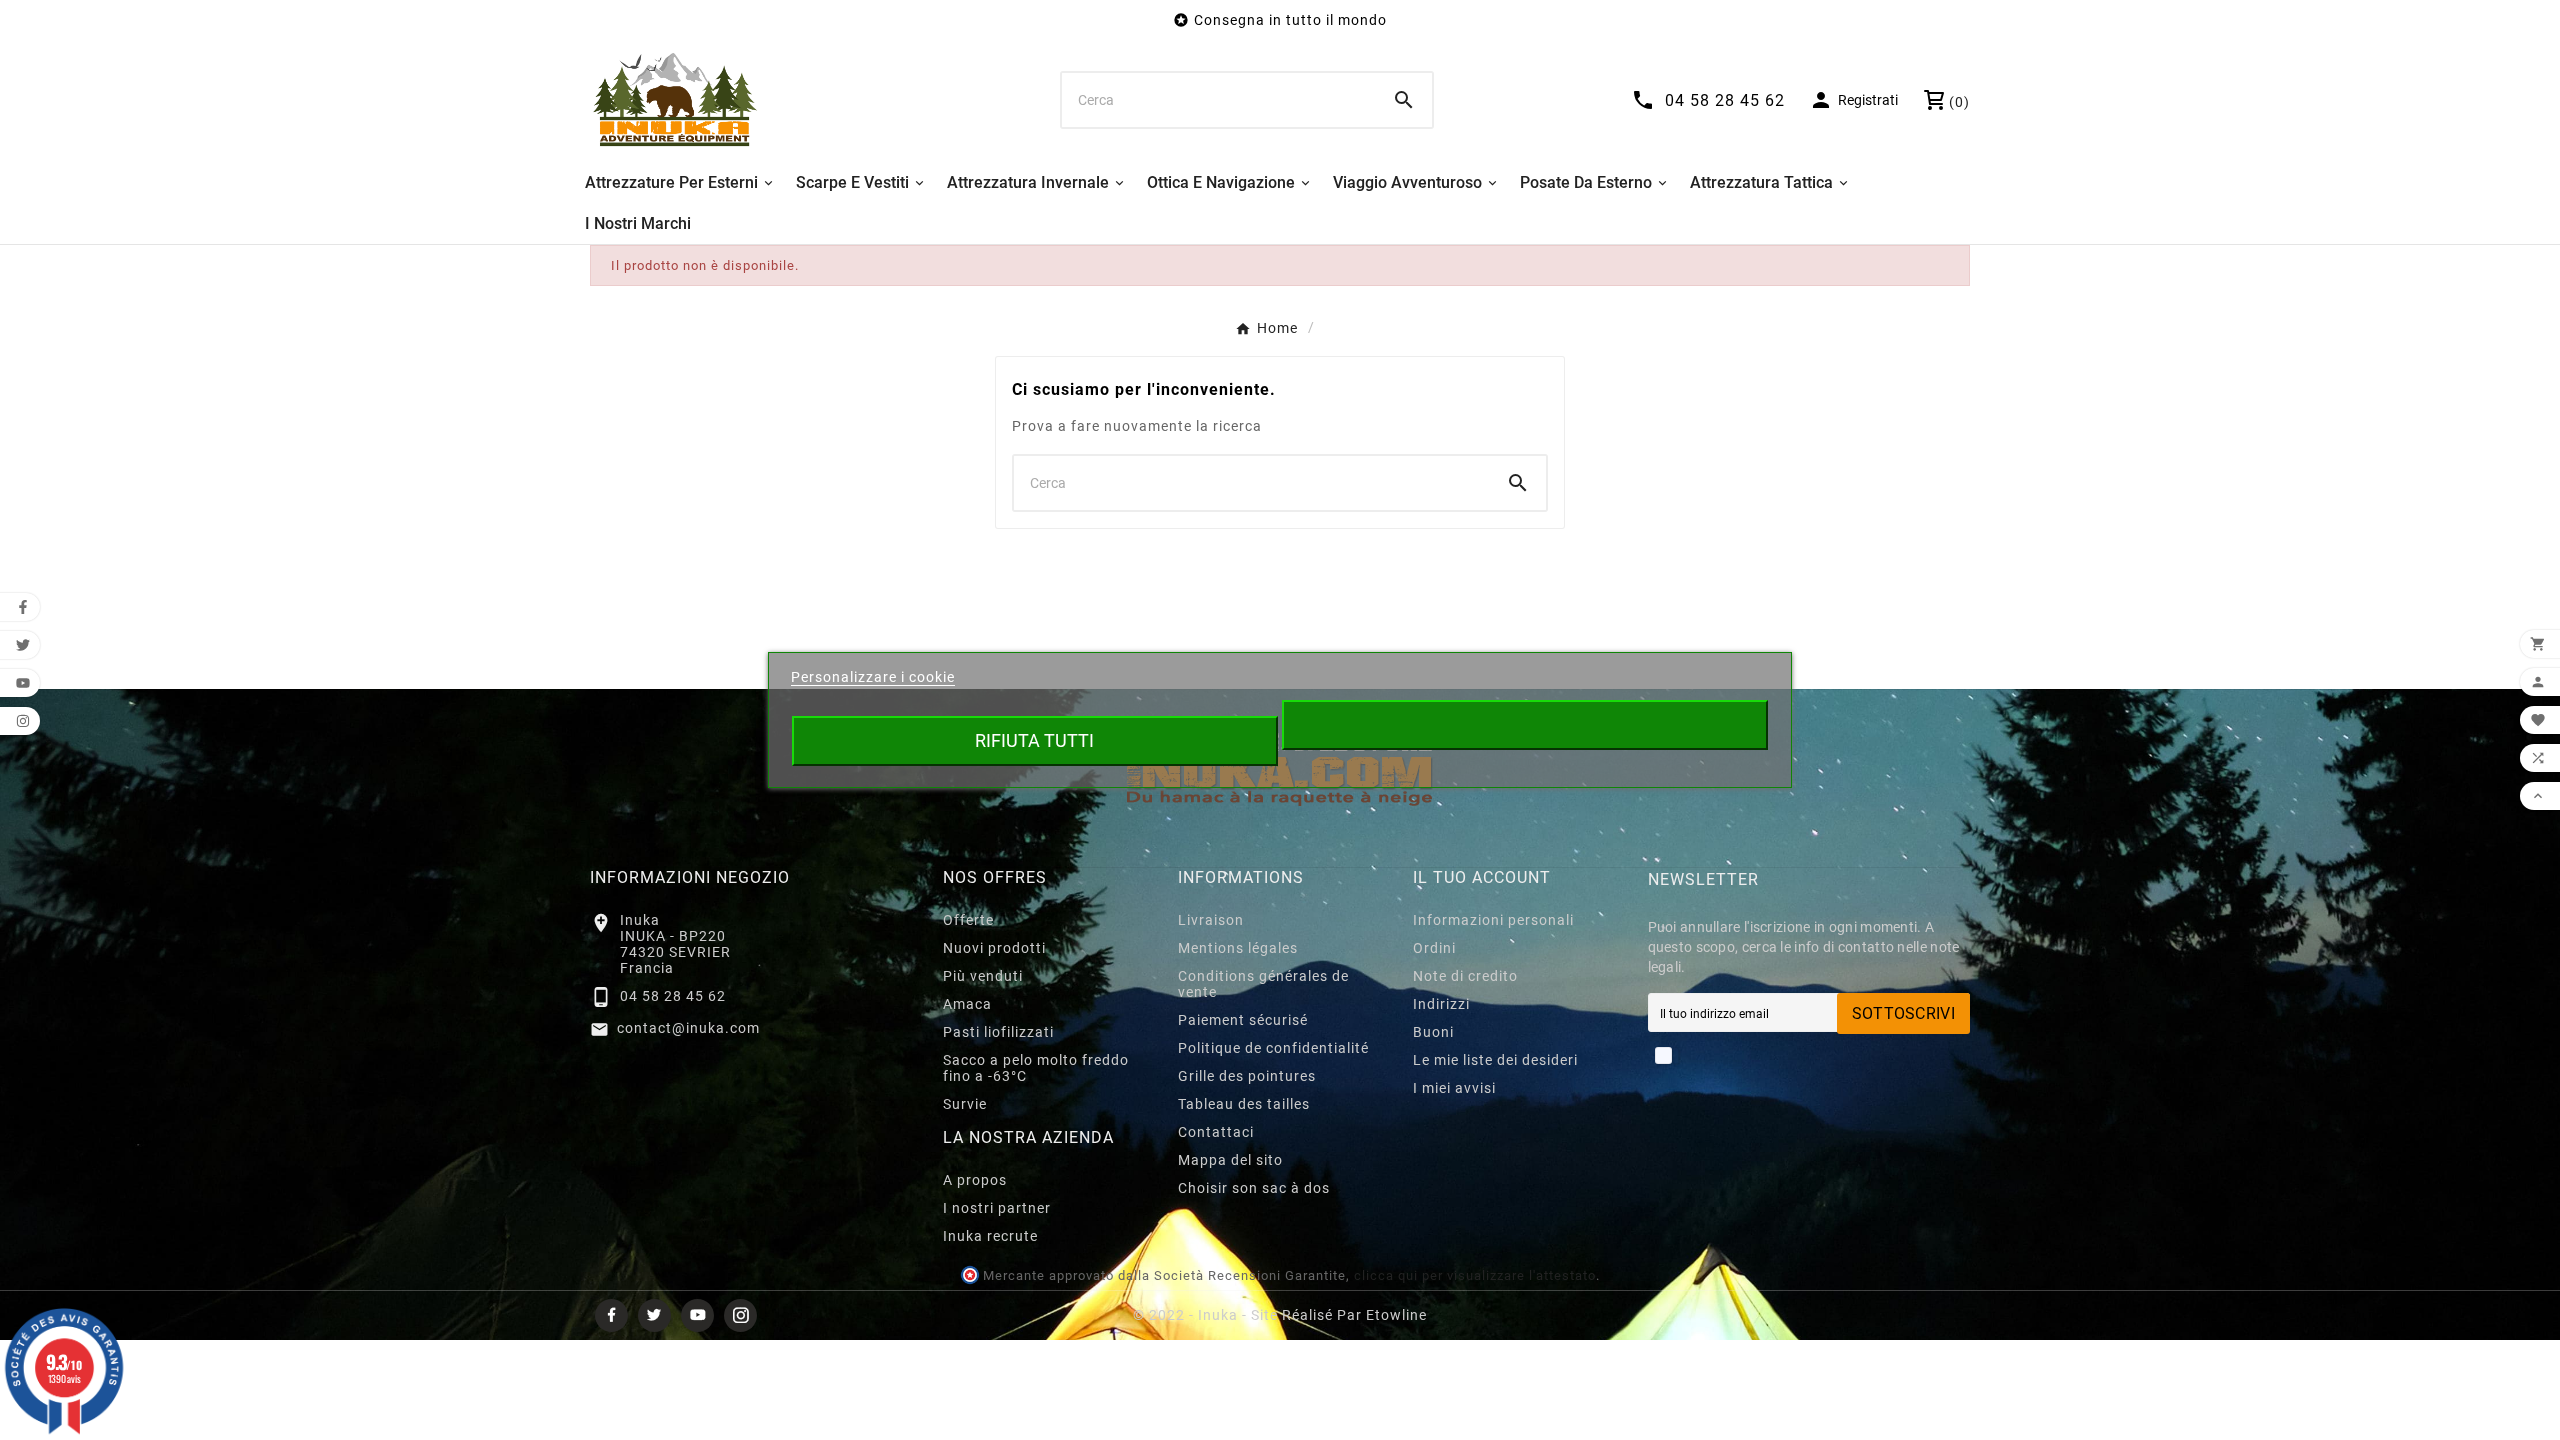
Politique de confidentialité (1273, 1048)
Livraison (1211, 920)
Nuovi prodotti (994, 948)
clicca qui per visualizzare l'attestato (1475, 1275)
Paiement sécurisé (1243, 1020)
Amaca (967, 1004)
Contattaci (1216, 1132)
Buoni (1433, 1032)
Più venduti (983, 976)
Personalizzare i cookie (873, 677)
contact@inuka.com (688, 1028)
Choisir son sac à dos (1254, 1188)
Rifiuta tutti (1034, 740)
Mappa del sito (1230, 1160)
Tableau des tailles (1244, 1104)
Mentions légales (1238, 948)
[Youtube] (697, 1315)
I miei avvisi (1454, 1088)
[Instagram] (740, 1315)
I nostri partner (997, 1208)
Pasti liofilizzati (998, 1032)
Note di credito (1465, 976)
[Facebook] (611, 1315)
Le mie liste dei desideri (1495, 1060)
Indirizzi (1441, 1004)
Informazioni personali (1493, 920)
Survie (965, 1104)
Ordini (1434, 948)
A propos (975, 1180)
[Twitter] (654, 1315)
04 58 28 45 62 (673, 996)
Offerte (968, 920)
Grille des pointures (1247, 1076)
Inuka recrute (990, 1236)
